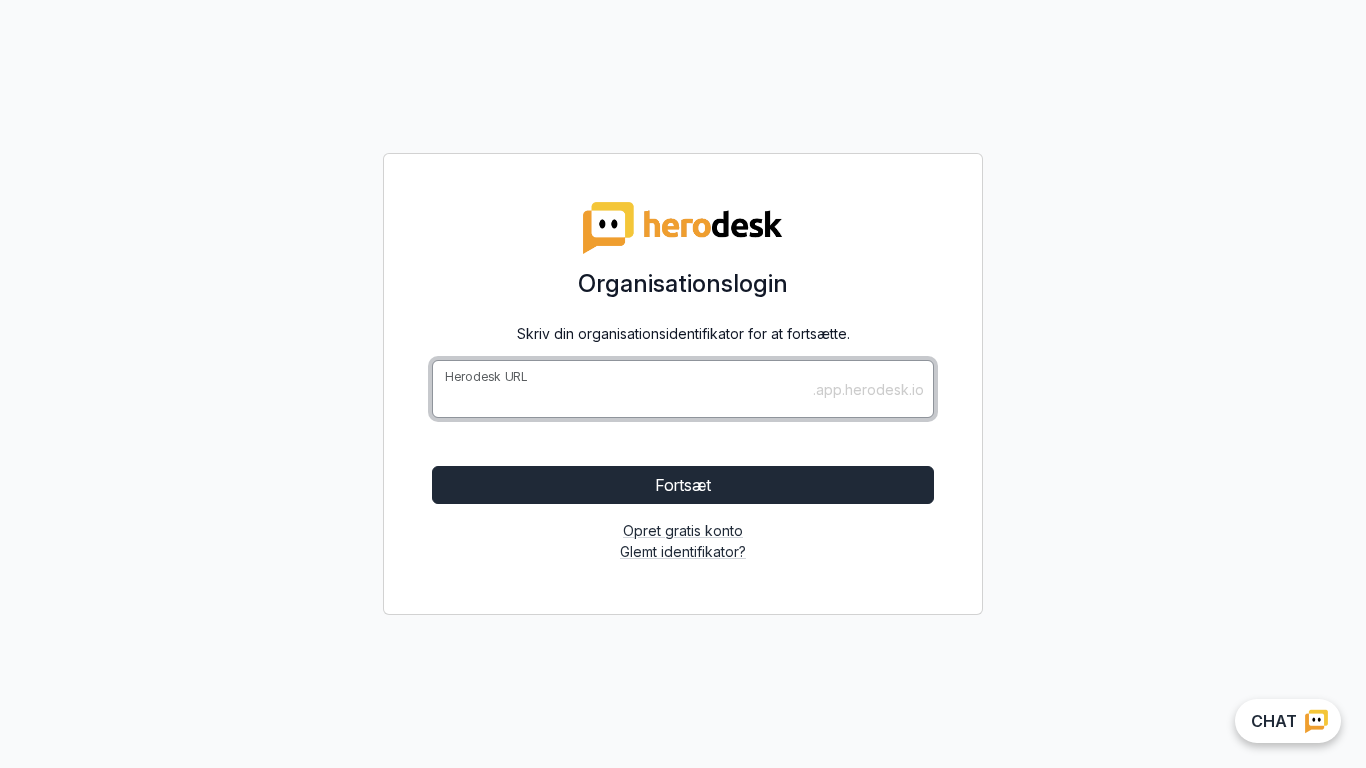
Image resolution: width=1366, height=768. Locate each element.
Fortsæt (683, 485)
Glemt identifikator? (683, 551)
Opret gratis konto (683, 530)
